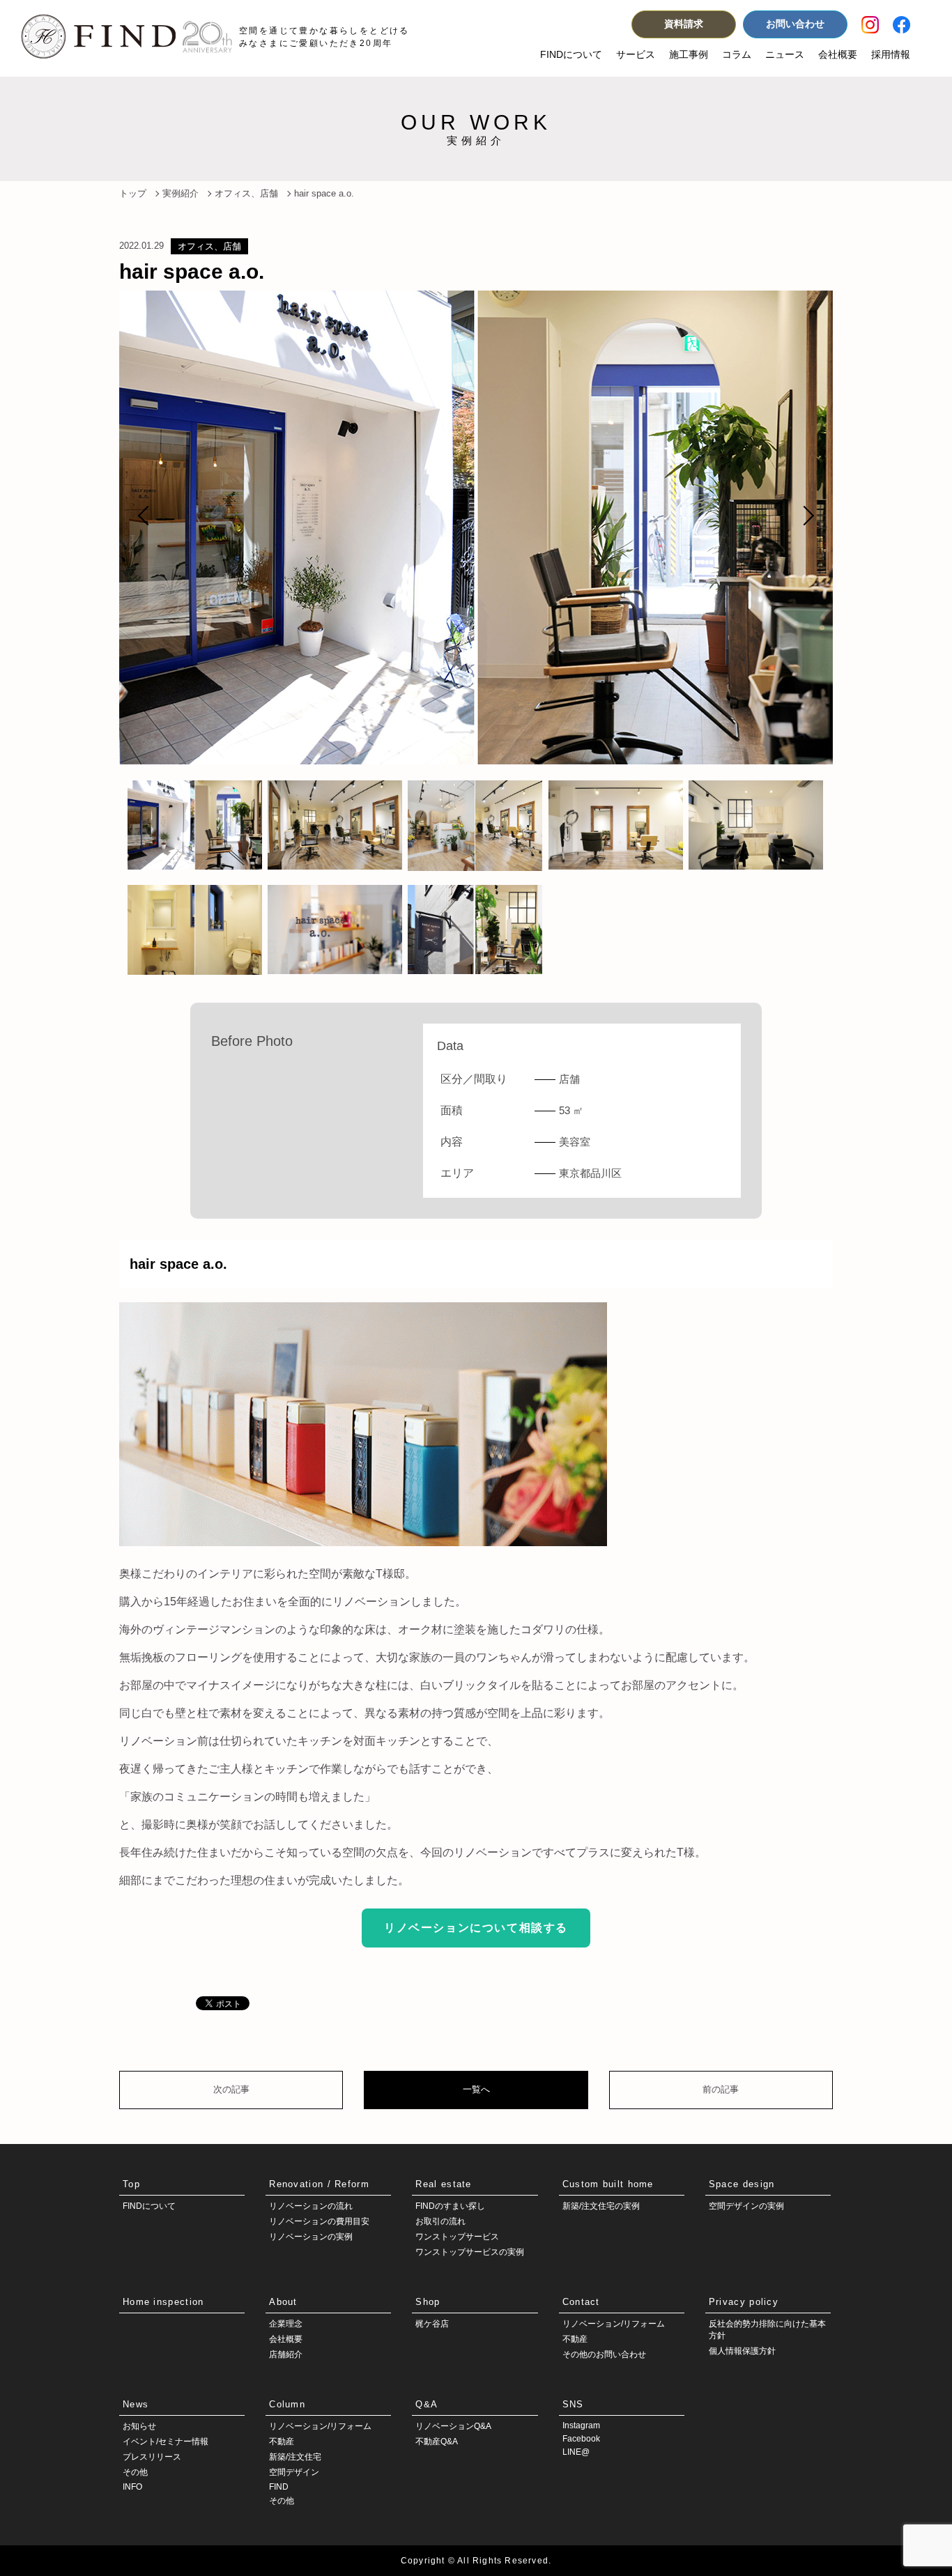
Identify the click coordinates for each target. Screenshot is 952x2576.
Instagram (581, 2425)
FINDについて (571, 54)
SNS (573, 2404)
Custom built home (608, 2184)
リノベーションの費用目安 (319, 2221)
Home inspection (163, 2302)
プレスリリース (152, 2457)
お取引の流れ (440, 2221)
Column (287, 2404)
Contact (581, 2302)
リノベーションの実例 (311, 2237)
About (283, 2302)
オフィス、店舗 (209, 246)
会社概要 (838, 54)
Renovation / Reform (319, 2184)
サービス (636, 54)
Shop (428, 2302)
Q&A (427, 2404)
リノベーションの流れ (311, 2206)
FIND (279, 2487)
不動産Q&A (437, 2442)
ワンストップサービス (457, 2237)
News (136, 2404)
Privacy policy (744, 2302)
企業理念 (286, 2324)
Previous (148, 516)
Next (804, 516)
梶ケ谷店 (432, 2324)
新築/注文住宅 (295, 2457)
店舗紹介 (286, 2354)
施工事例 (689, 54)
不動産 (575, 2339)
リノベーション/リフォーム (614, 2324)
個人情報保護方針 (742, 2351)
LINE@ (576, 2452)
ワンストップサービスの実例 (470, 2252)
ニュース (785, 54)
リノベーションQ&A (453, 2426)
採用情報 (891, 54)
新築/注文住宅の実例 (601, 2206)
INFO (132, 2487)
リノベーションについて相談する (476, 1928)
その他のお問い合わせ (604, 2354)
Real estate (443, 2184)
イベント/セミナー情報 (166, 2442)
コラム (737, 54)
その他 (135, 2472)
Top (131, 2184)
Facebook (581, 2439)
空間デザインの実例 (746, 2206)
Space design (742, 2184)
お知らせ (139, 2426)
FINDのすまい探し (450, 2206)
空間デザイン (294, 2472)
